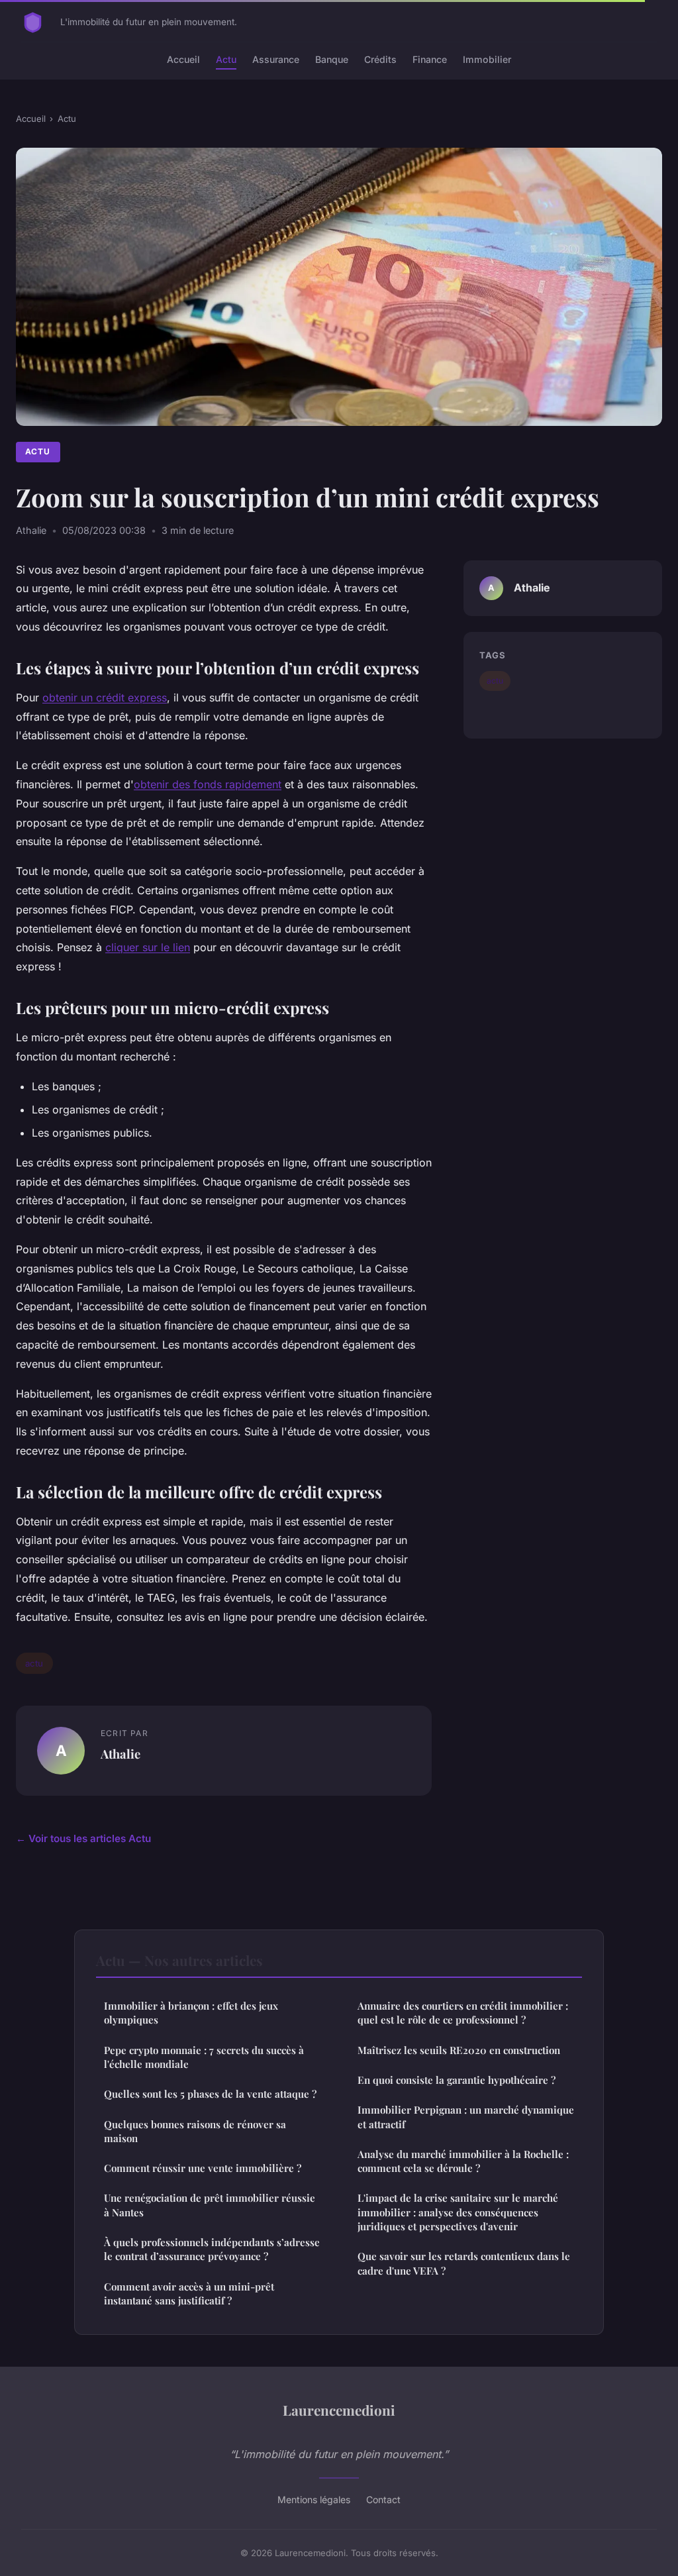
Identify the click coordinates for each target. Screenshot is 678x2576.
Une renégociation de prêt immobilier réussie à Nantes (210, 2205)
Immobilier (487, 59)
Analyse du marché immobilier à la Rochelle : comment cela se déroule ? (463, 2161)
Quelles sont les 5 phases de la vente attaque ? (210, 2094)
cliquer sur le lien (148, 947)
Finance (430, 59)
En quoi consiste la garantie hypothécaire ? (457, 2080)
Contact (383, 2499)
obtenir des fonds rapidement (208, 784)
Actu (226, 59)
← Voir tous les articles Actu (83, 1838)
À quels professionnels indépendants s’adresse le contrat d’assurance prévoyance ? (212, 2249)
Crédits (380, 59)
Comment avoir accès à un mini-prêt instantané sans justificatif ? (189, 2293)
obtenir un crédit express (105, 697)
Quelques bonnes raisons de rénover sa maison (195, 2131)
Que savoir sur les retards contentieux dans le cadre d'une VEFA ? (464, 2263)
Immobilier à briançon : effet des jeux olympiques (191, 2013)
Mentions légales (314, 2499)
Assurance (276, 59)
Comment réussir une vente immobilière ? (203, 2168)
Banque (332, 59)
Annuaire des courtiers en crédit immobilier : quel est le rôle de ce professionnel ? (463, 2013)
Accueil (183, 59)
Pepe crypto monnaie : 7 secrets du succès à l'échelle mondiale (204, 2057)
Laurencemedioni (339, 2410)
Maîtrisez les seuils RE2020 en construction (459, 2050)
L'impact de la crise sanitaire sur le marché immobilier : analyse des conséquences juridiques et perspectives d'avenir (458, 2212)
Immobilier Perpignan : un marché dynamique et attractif (466, 2117)
